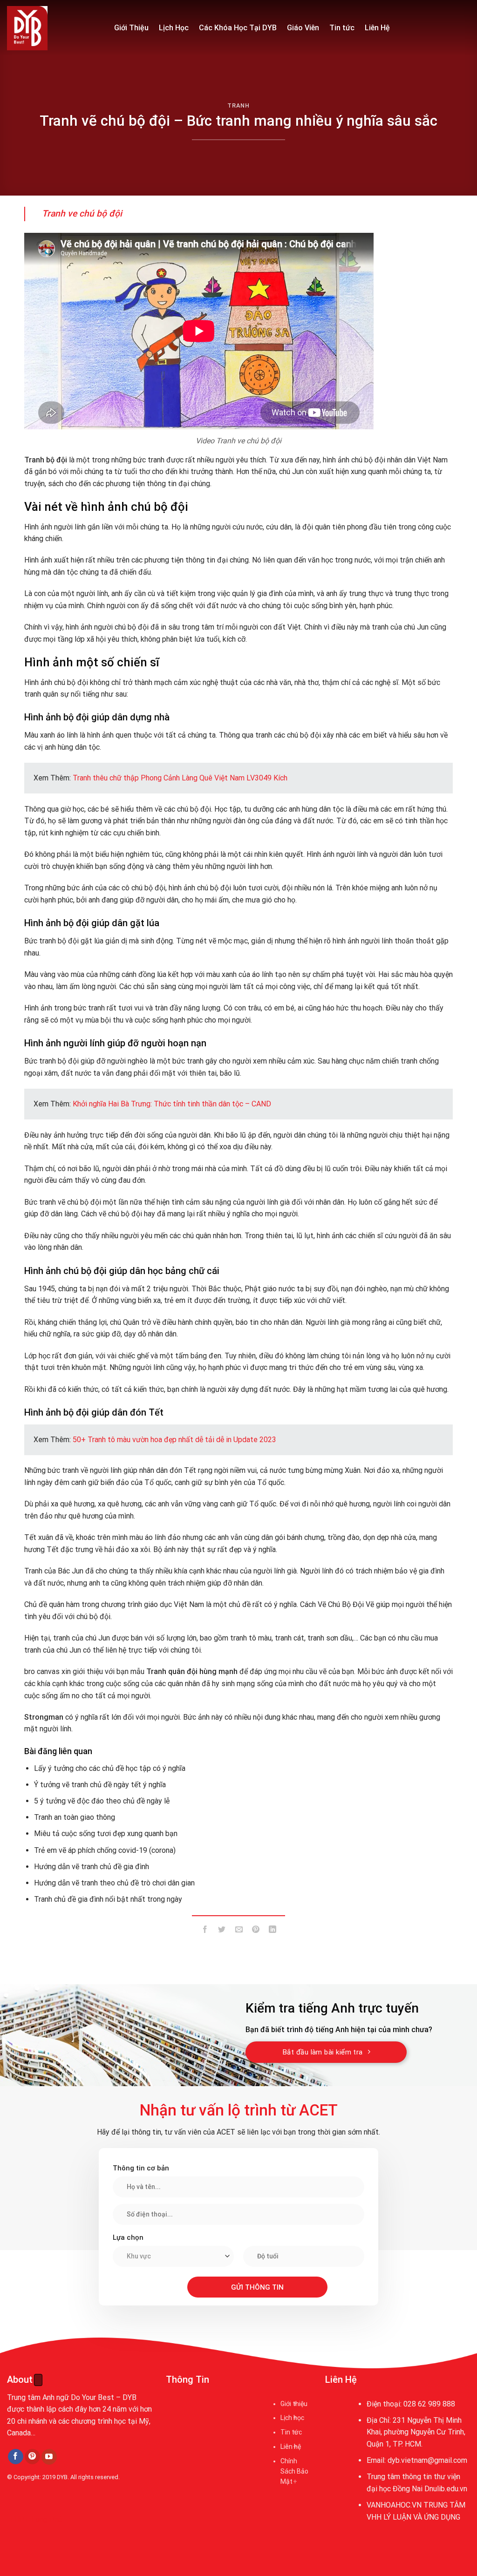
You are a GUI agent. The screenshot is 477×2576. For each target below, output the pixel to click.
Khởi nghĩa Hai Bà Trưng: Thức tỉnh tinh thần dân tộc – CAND (172, 1104)
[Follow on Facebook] (16, 2457)
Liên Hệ (377, 28)
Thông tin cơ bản (141, 2168)
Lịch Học (174, 28)
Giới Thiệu (131, 28)
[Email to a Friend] (239, 1931)
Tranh (238, 105)
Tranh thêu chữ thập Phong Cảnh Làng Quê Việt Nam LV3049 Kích (180, 778)
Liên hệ (291, 2447)
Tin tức (342, 28)
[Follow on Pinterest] (32, 2457)
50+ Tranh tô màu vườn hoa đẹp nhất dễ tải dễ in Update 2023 (174, 1440)
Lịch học (292, 2418)
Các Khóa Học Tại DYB (238, 28)
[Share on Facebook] (205, 1931)
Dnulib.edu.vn (446, 2489)
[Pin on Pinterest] (256, 1931)
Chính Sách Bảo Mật (294, 2471)
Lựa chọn (128, 2237)
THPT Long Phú (35, 2519)
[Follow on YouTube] (49, 2457)
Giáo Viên (303, 28)
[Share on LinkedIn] (273, 1931)
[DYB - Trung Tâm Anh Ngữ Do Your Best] (54, 28)
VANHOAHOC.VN (394, 2505)
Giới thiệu (294, 2404)
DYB (62, 2477)
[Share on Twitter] (222, 1931)
